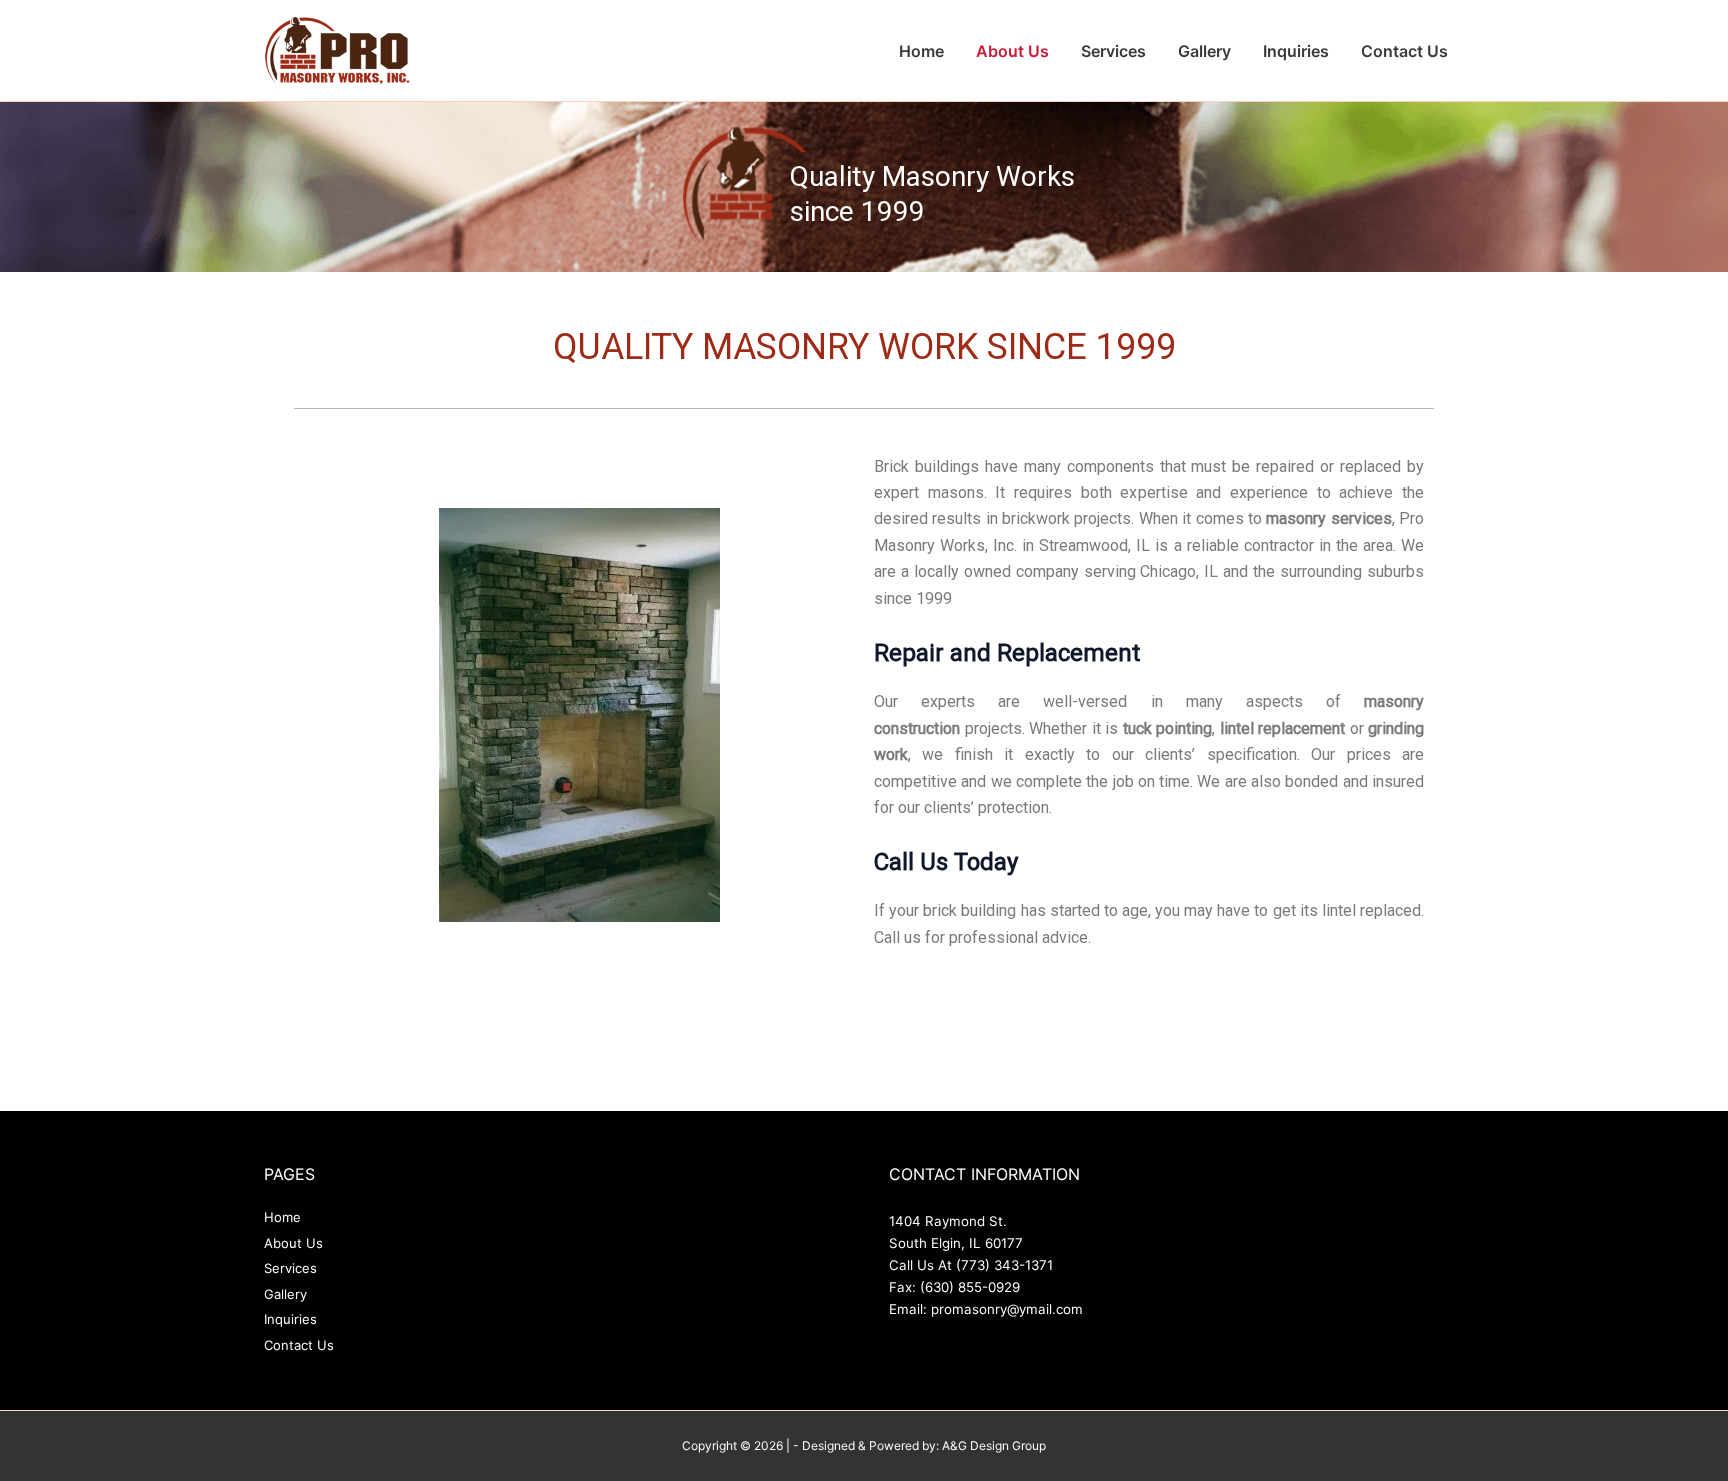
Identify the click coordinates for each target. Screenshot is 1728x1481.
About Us (1012, 51)
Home (921, 51)
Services (1113, 51)
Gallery (1204, 51)
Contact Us (1404, 51)
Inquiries (1296, 51)
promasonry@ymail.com (1007, 1309)
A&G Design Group (994, 1445)
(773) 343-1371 (1004, 1265)
